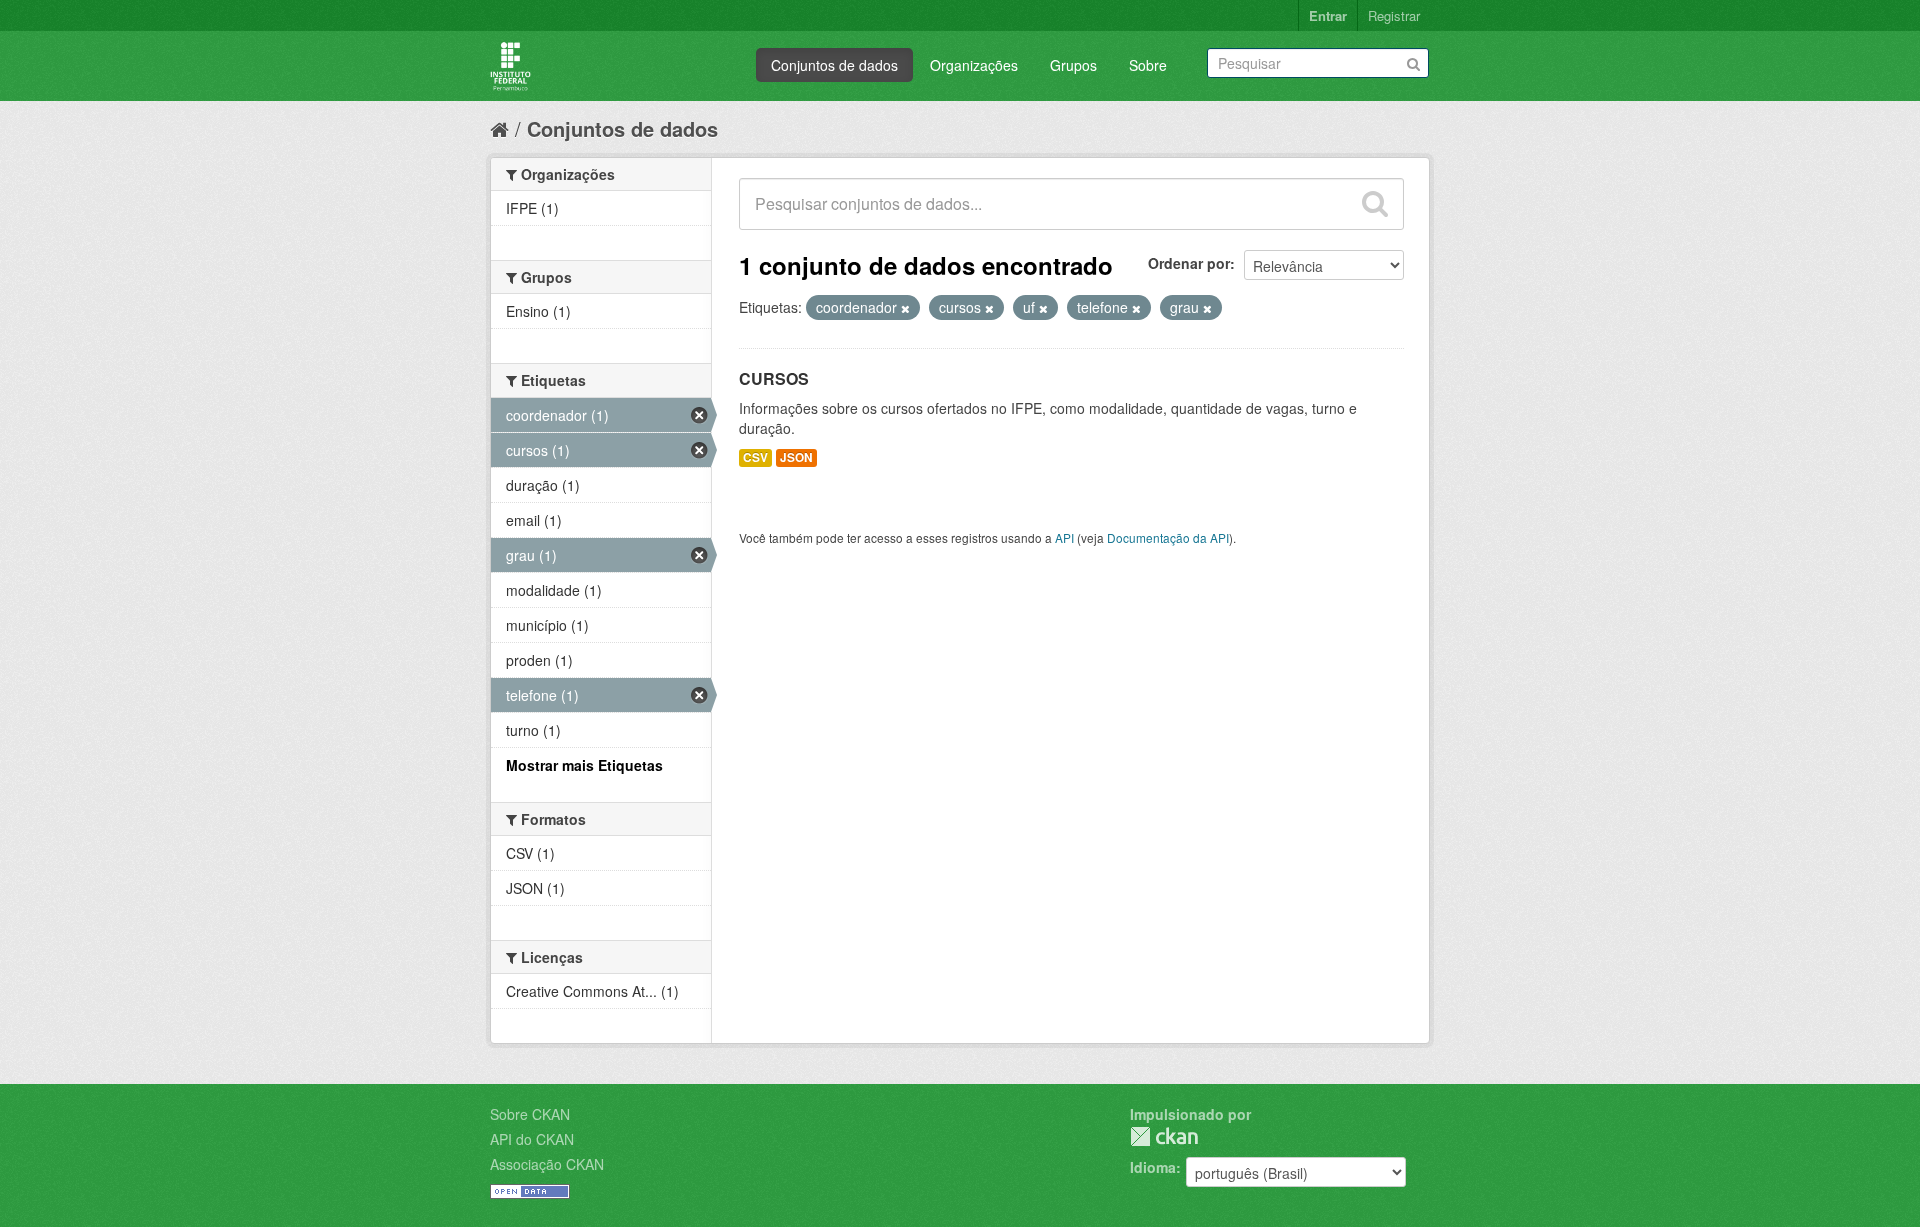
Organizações (974, 65)
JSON (796, 457)
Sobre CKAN (530, 1114)
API (1064, 537)
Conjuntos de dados (834, 65)
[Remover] (905, 308)
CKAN (1164, 1136)
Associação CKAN (547, 1164)
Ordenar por (1189, 263)
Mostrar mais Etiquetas (584, 765)
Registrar (1394, 15)
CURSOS (774, 378)
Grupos (1073, 65)
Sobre (1148, 65)
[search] (1375, 204)
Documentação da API (1168, 537)
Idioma (1153, 1167)
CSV (755, 457)
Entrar (1328, 15)
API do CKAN (532, 1139)
